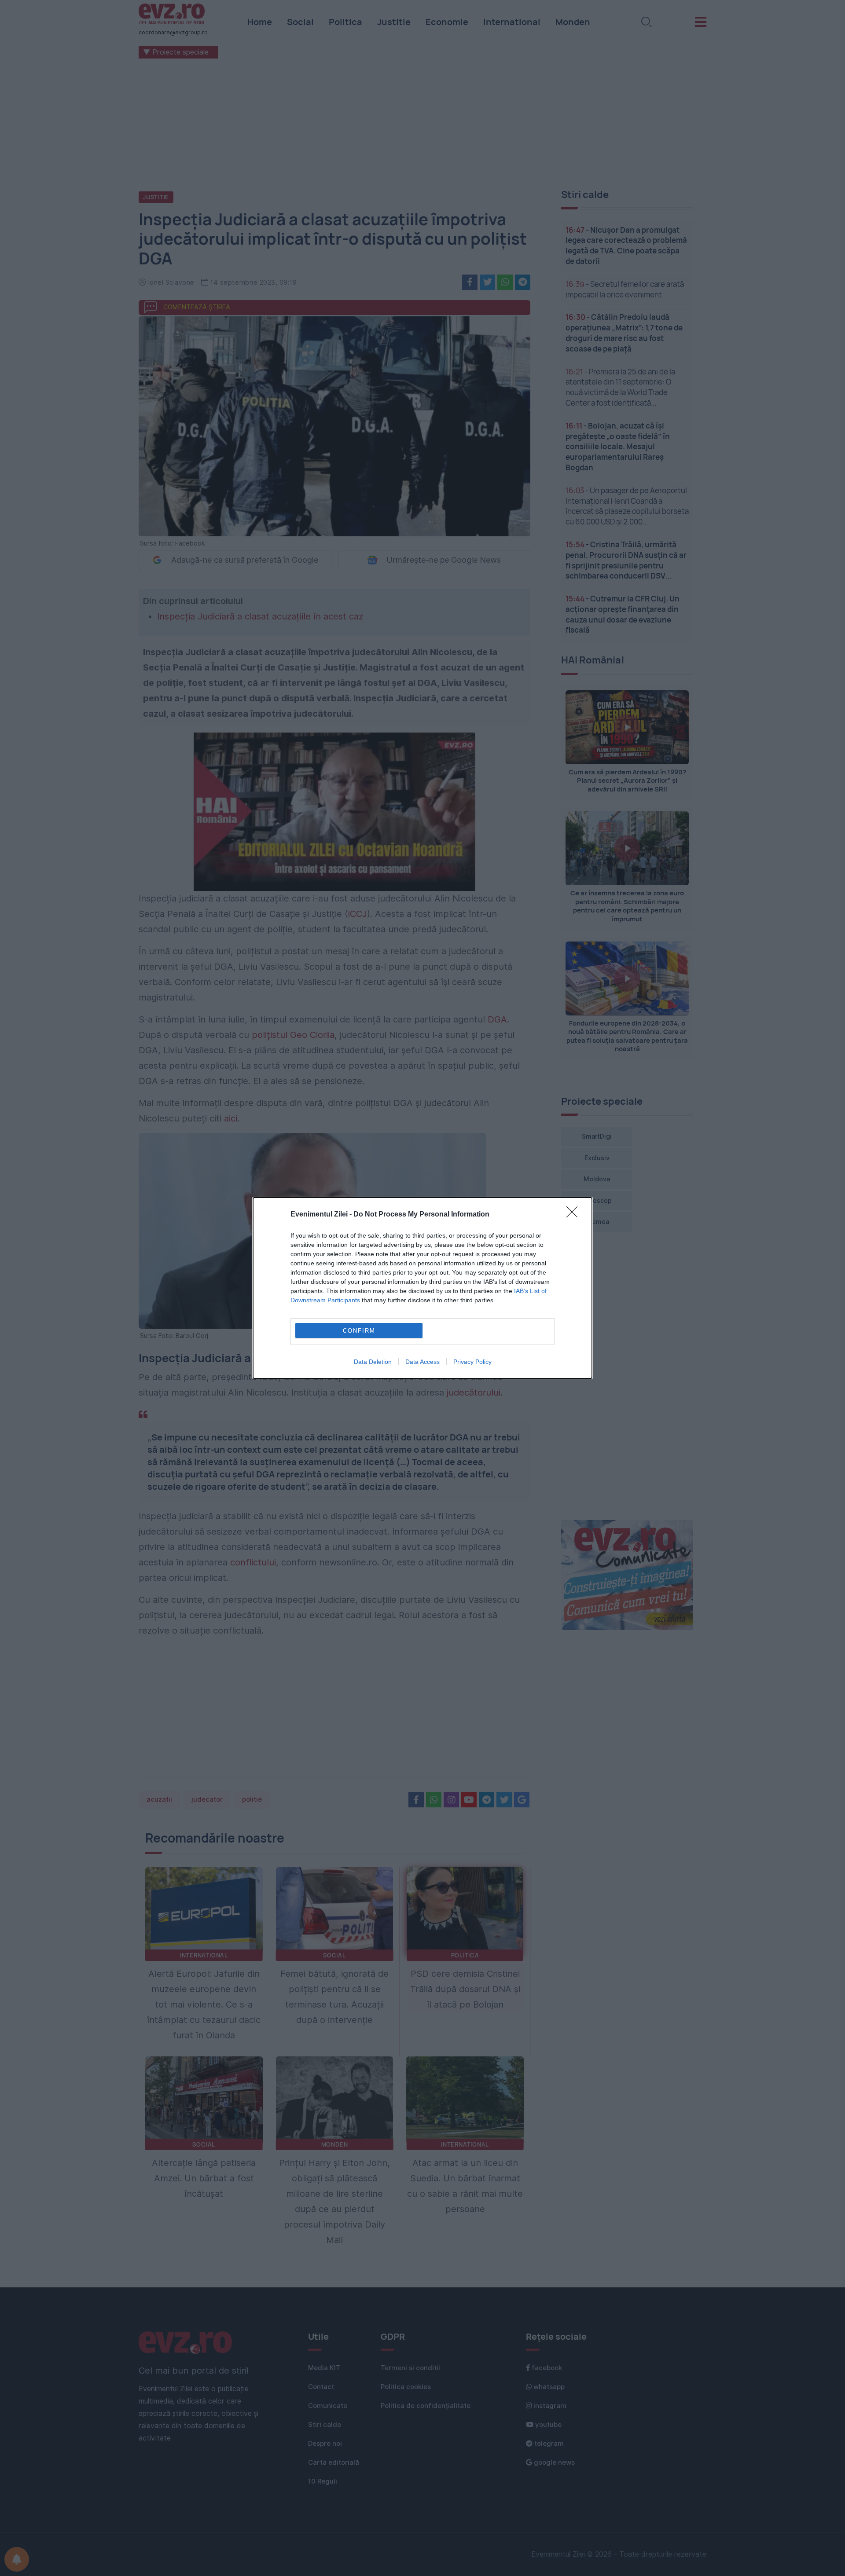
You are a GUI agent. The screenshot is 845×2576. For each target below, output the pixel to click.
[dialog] (422, 1288)
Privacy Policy (472, 1362)
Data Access (422, 1362)
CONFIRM (359, 1331)
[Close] (575, 1215)
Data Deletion (373, 1362)
